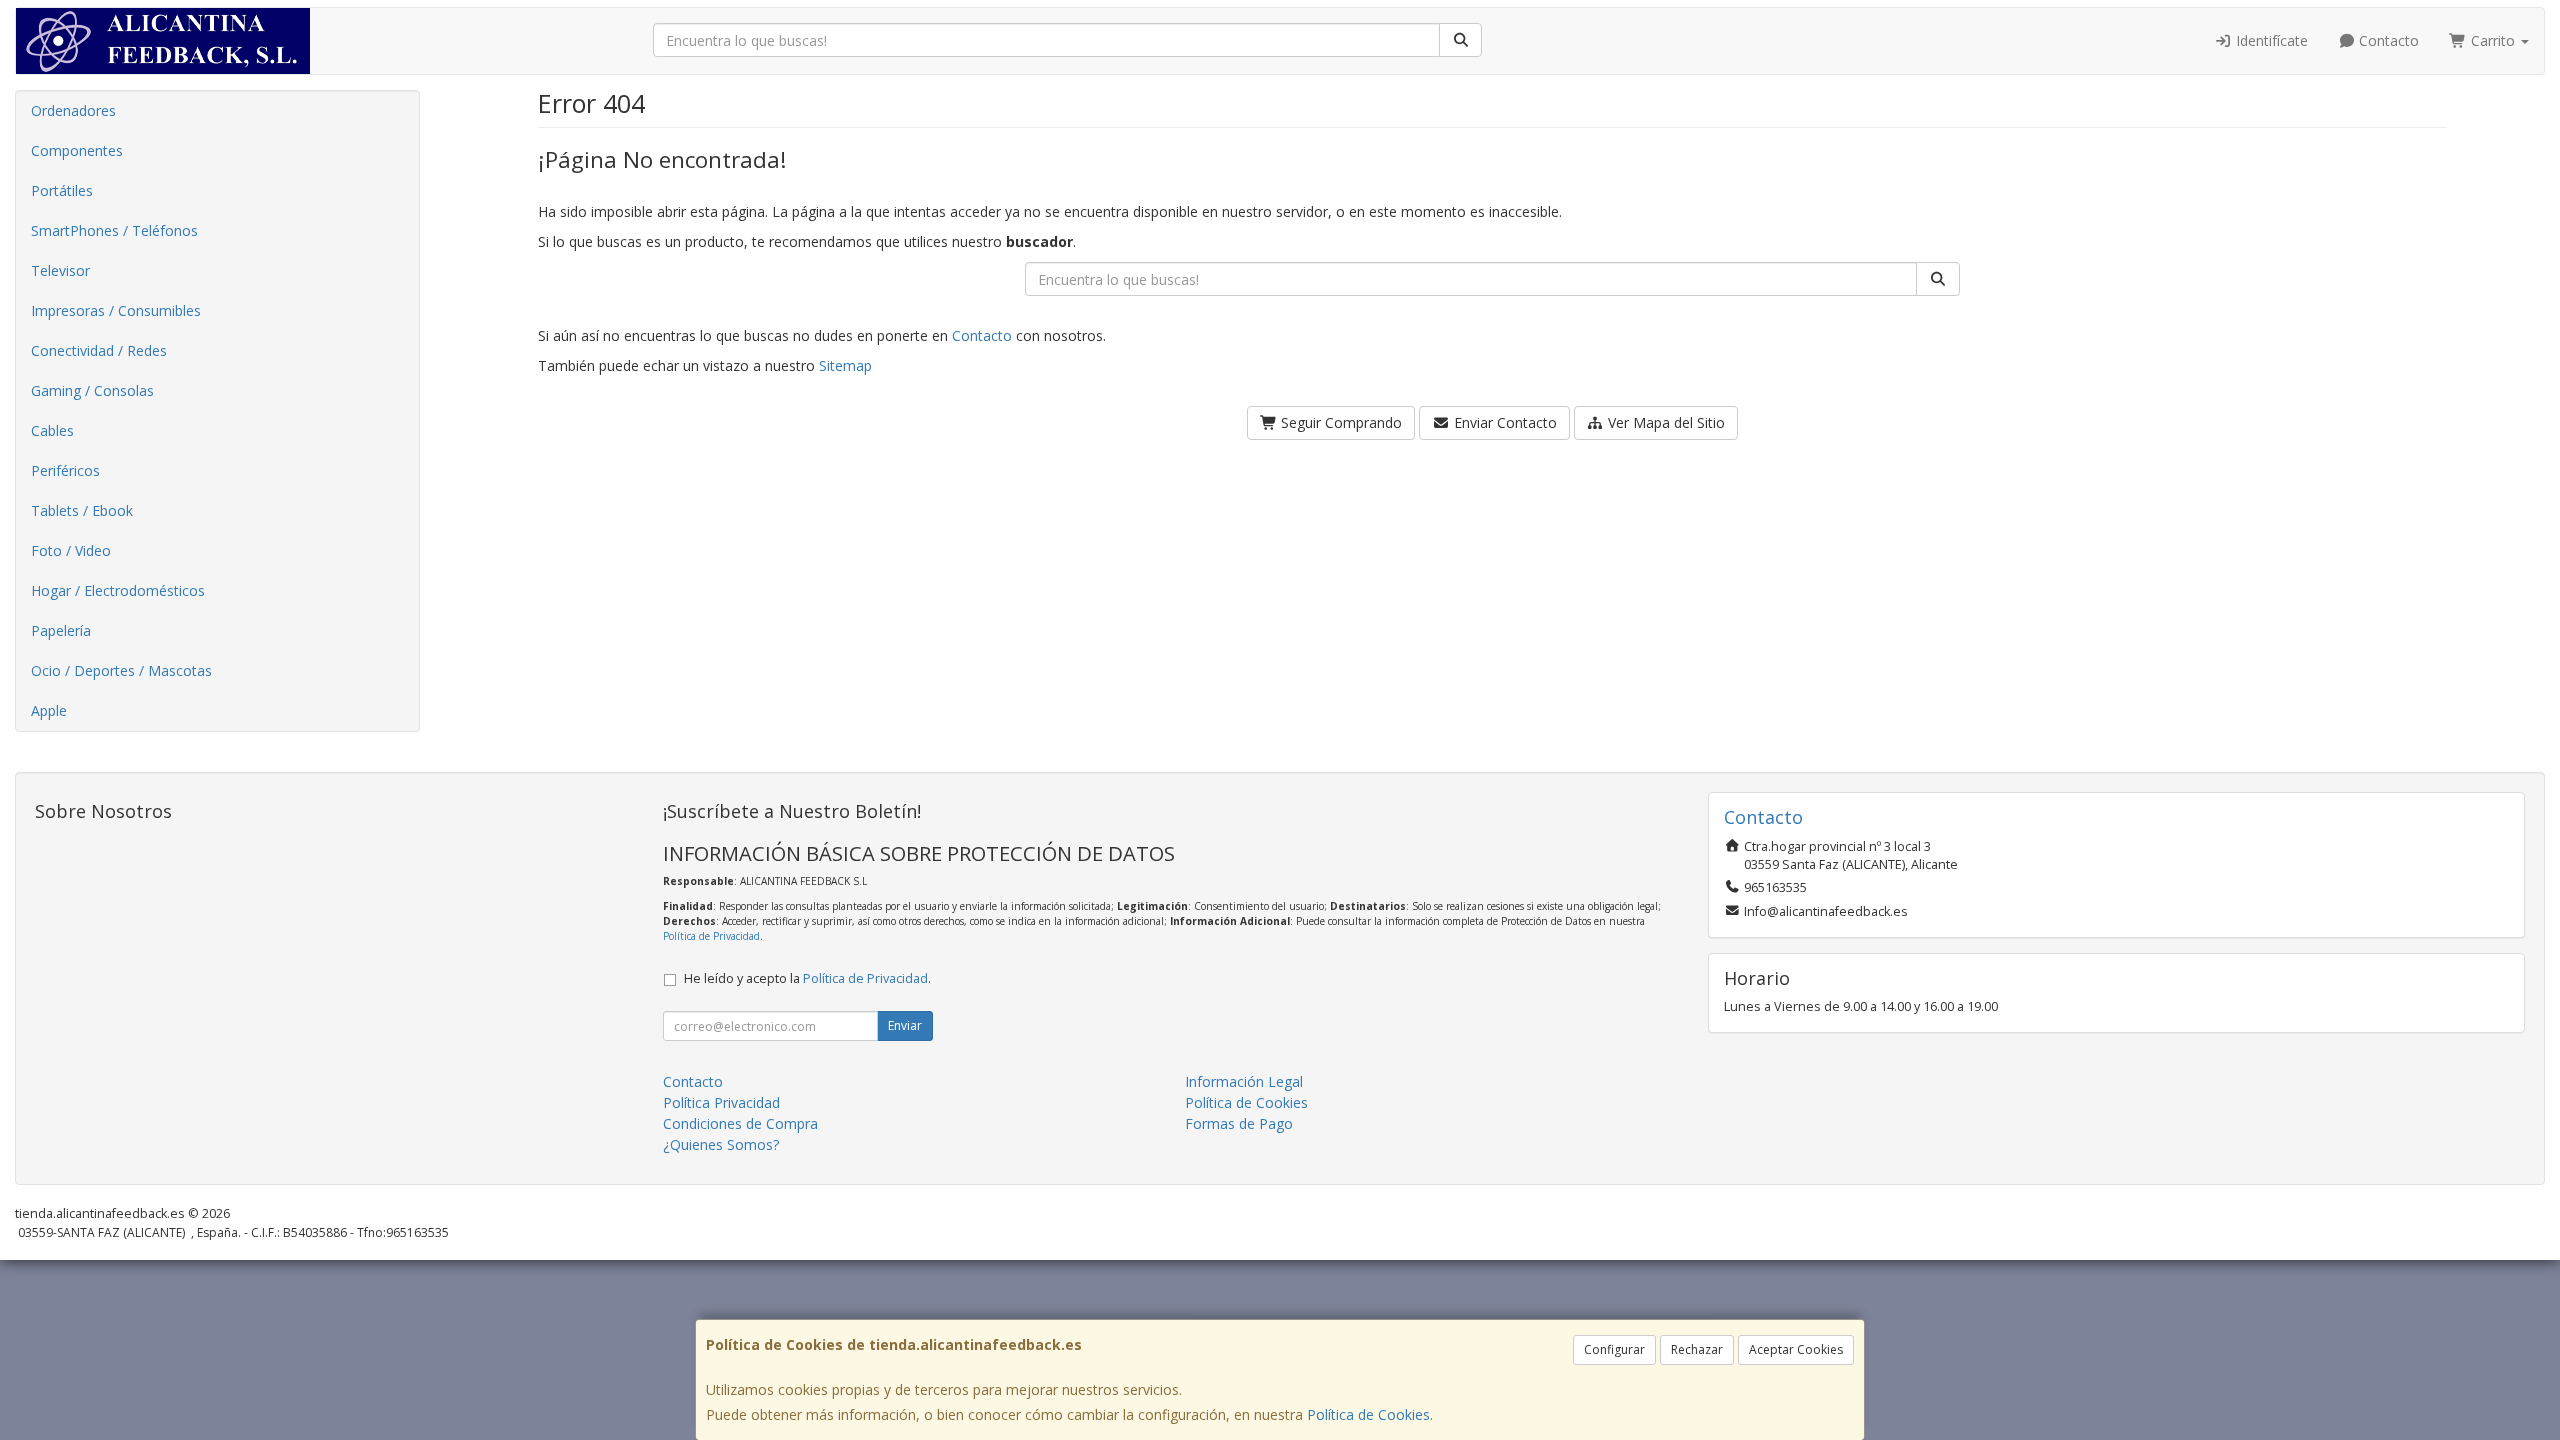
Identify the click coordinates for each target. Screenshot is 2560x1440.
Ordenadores (73, 110)
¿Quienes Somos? (721, 1144)
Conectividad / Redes (99, 350)
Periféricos (65, 470)
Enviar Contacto (1503, 422)
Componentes (77, 150)
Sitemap (845, 365)
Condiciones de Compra (740, 1123)
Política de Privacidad (711, 936)
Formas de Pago (1239, 1123)
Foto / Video (71, 550)
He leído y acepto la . (807, 978)
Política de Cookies (1368, 1414)
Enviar (905, 1025)
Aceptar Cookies (1796, 1349)
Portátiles (62, 190)
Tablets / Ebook (82, 510)
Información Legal (1244, 1081)
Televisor (60, 270)
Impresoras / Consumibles (116, 310)
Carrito (2493, 40)
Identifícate (2270, 40)
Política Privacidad (721, 1102)
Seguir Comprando (1339, 422)
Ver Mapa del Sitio (1664, 422)
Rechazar (1697, 1349)
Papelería (61, 630)
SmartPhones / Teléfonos (114, 230)
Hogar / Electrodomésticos (118, 590)
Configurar (1614, 1349)
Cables (52, 430)
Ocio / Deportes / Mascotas (121, 670)
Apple (49, 710)
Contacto (2387, 40)
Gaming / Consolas (92, 390)
